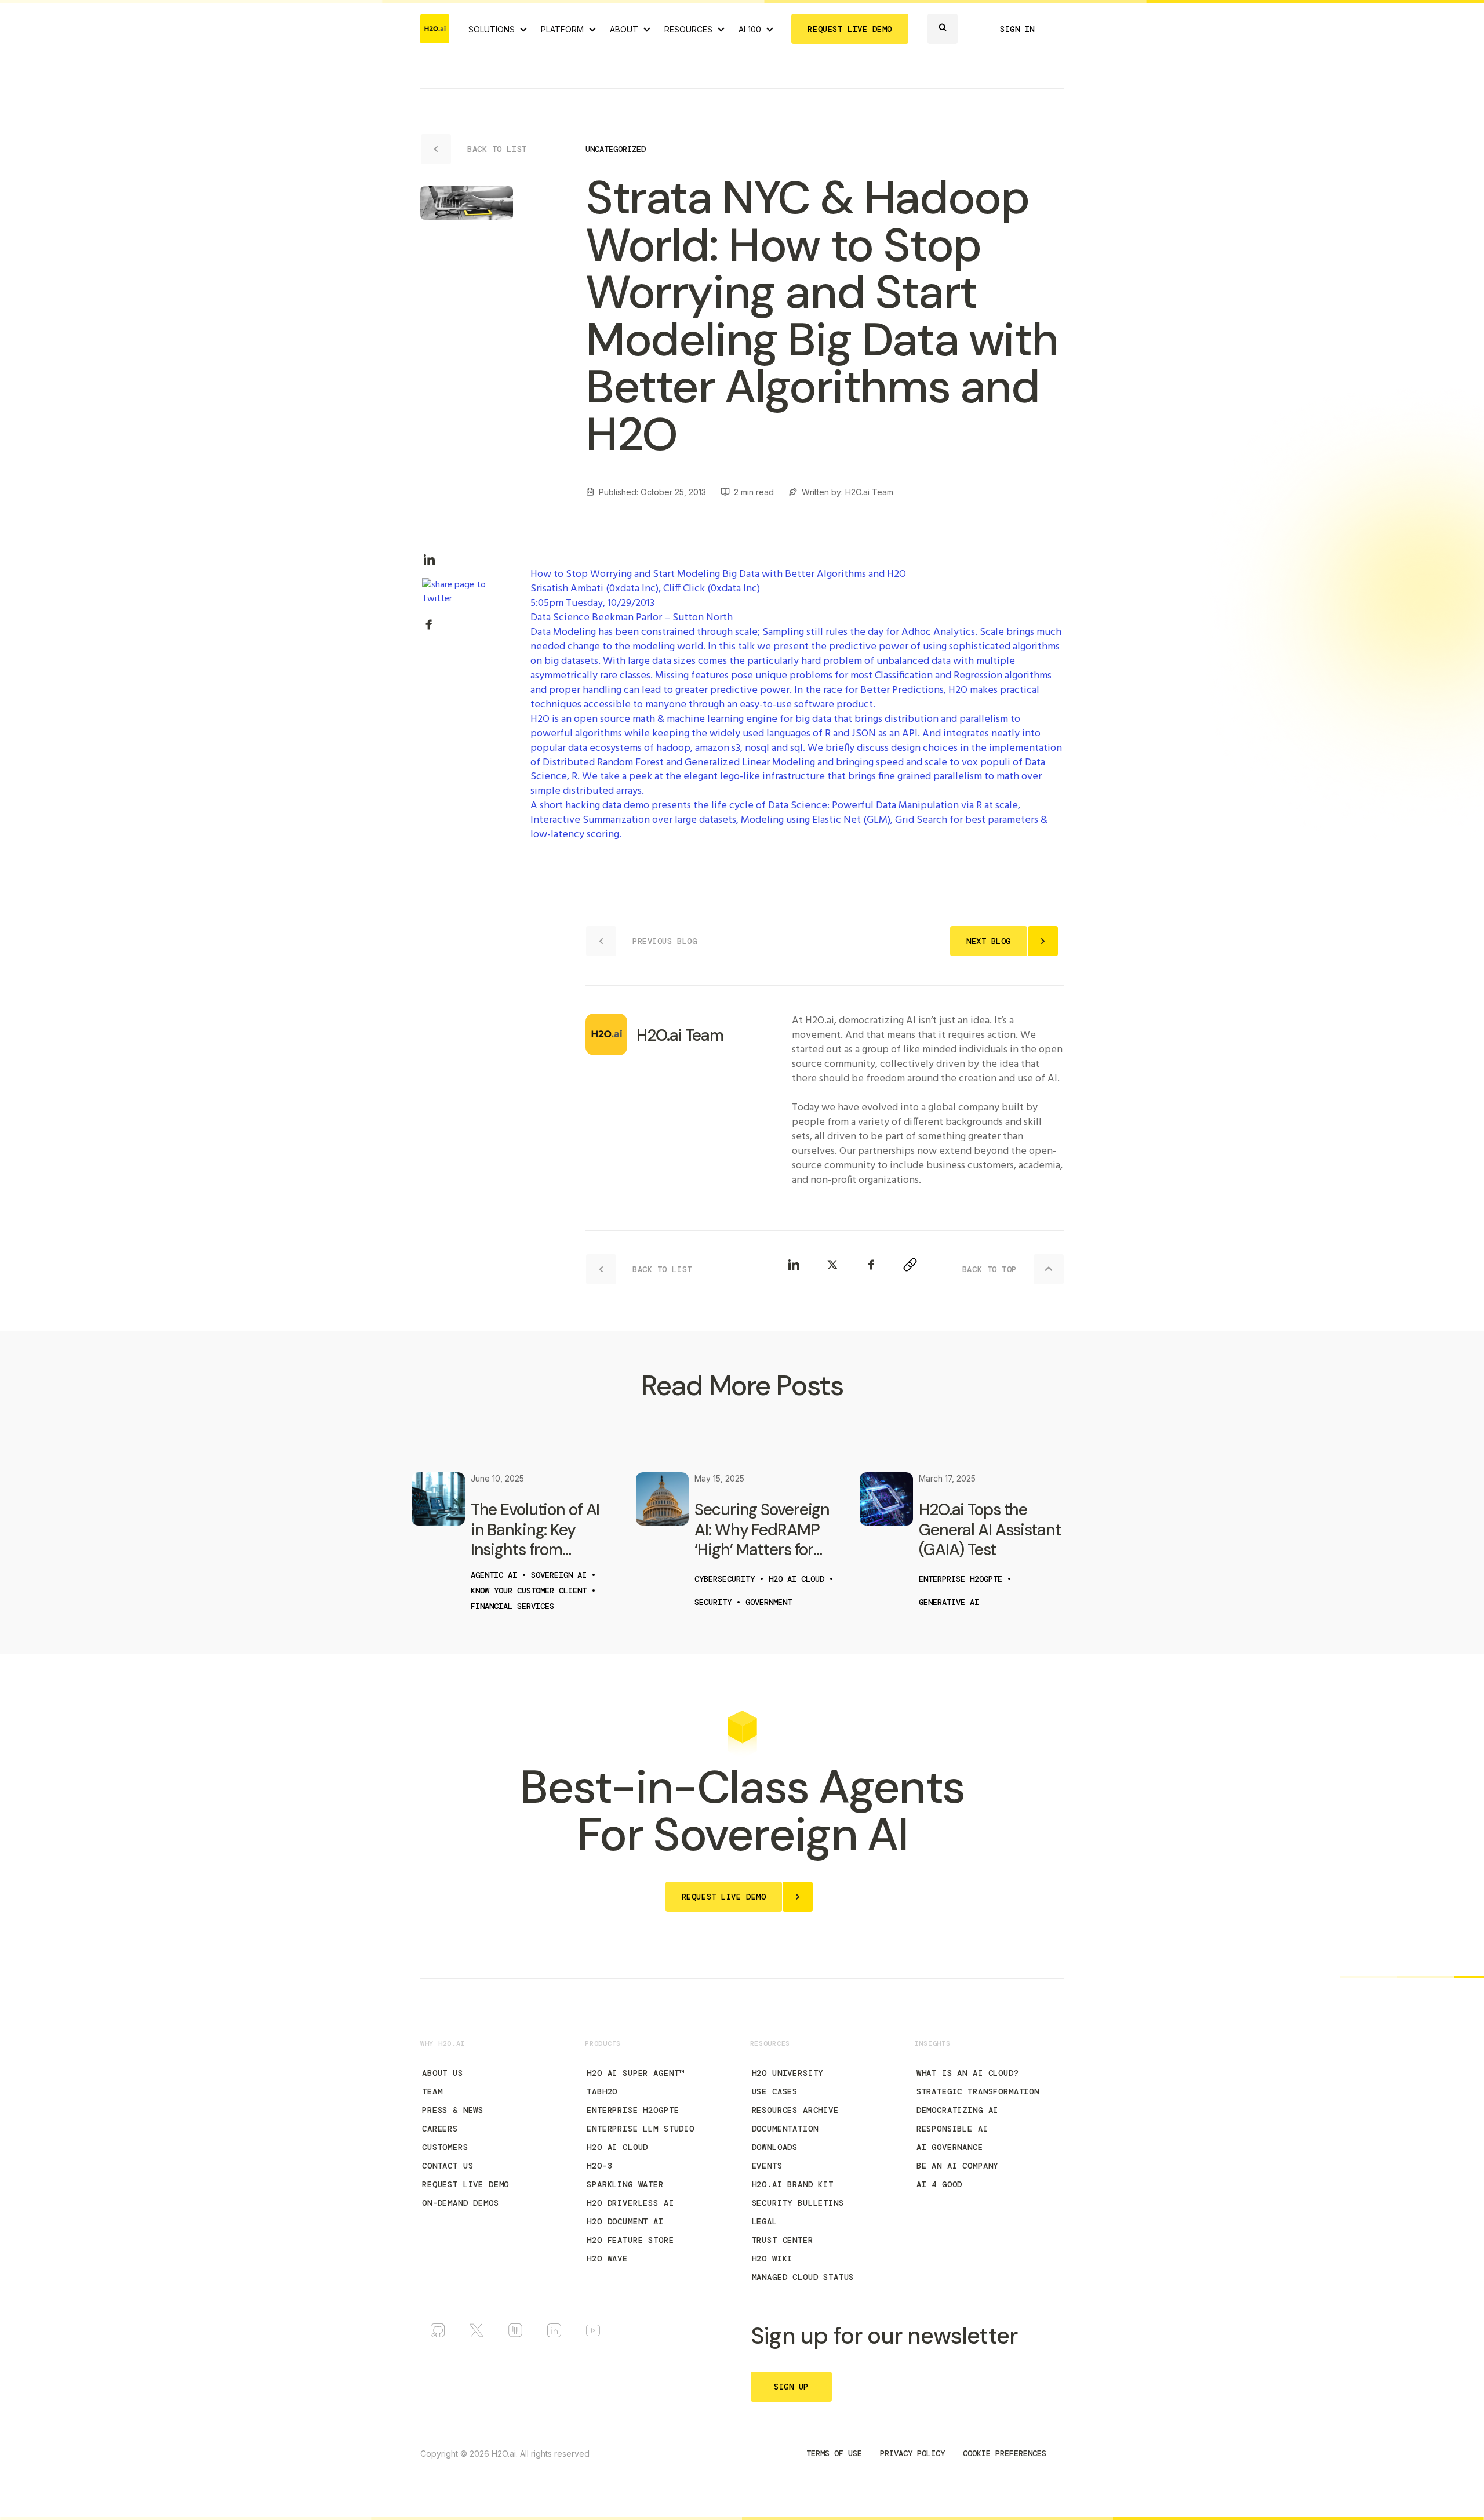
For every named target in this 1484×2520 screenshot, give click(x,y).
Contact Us (448, 2166)
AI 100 (750, 29)
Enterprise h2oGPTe (633, 2110)
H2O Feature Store (630, 2240)
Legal (765, 2221)
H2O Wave (607, 2258)
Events (767, 2166)
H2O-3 (599, 2166)
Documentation (785, 2129)
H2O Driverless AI (630, 2203)
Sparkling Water (625, 2184)
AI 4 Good (940, 2184)
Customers (445, 2147)
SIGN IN (1017, 29)
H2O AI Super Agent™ (635, 2073)
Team (432, 2091)
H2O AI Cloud (617, 2147)
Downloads (775, 2147)
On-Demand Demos (461, 2203)
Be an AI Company (957, 2166)
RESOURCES (688, 29)
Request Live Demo (465, 2184)
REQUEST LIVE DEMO (850, 29)
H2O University (788, 2073)
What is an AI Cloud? (968, 2073)
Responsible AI (952, 2129)
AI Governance (950, 2147)
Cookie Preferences (1005, 2453)
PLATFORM (562, 29)
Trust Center (783, 2240)
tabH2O (602, 2091)
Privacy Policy (912, 2453)
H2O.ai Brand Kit (793, 2184)
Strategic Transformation (978, 2091)
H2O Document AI (625, 2221)
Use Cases (775, 2091)
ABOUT (624, 29)
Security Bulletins (798, 2203)
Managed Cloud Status (803, 2277)
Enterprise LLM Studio (641, 2129)
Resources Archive (795, 2110)
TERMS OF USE (834, 2453)
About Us (443, 2073)
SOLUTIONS (492, 29)
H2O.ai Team (869, 492)
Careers (440, 2129)
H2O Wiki (772, 2258)
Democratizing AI (957, 2110)
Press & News (453, 2110)
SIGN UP (791, 2387)
